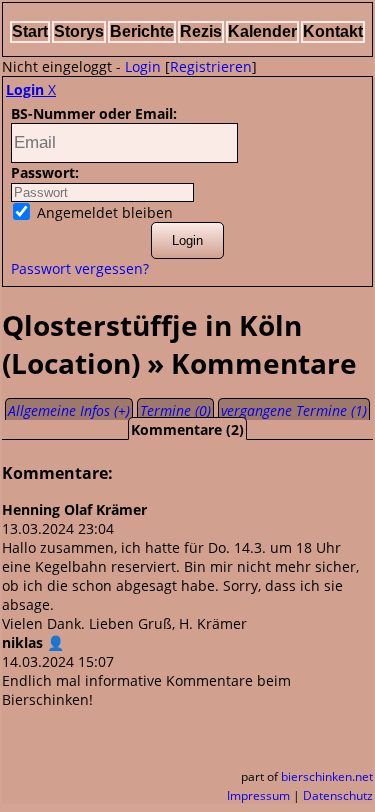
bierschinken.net (327, 776)
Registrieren (211, 66)
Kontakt (333, 31)
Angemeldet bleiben (103, 212)
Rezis (201, 31)
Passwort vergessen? (80, 268)
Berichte (142, 31)
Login (143, 66)
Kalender (262, 31)
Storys (79, 31)
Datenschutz (338, 795)
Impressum (258, 795)
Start (30, 31)
